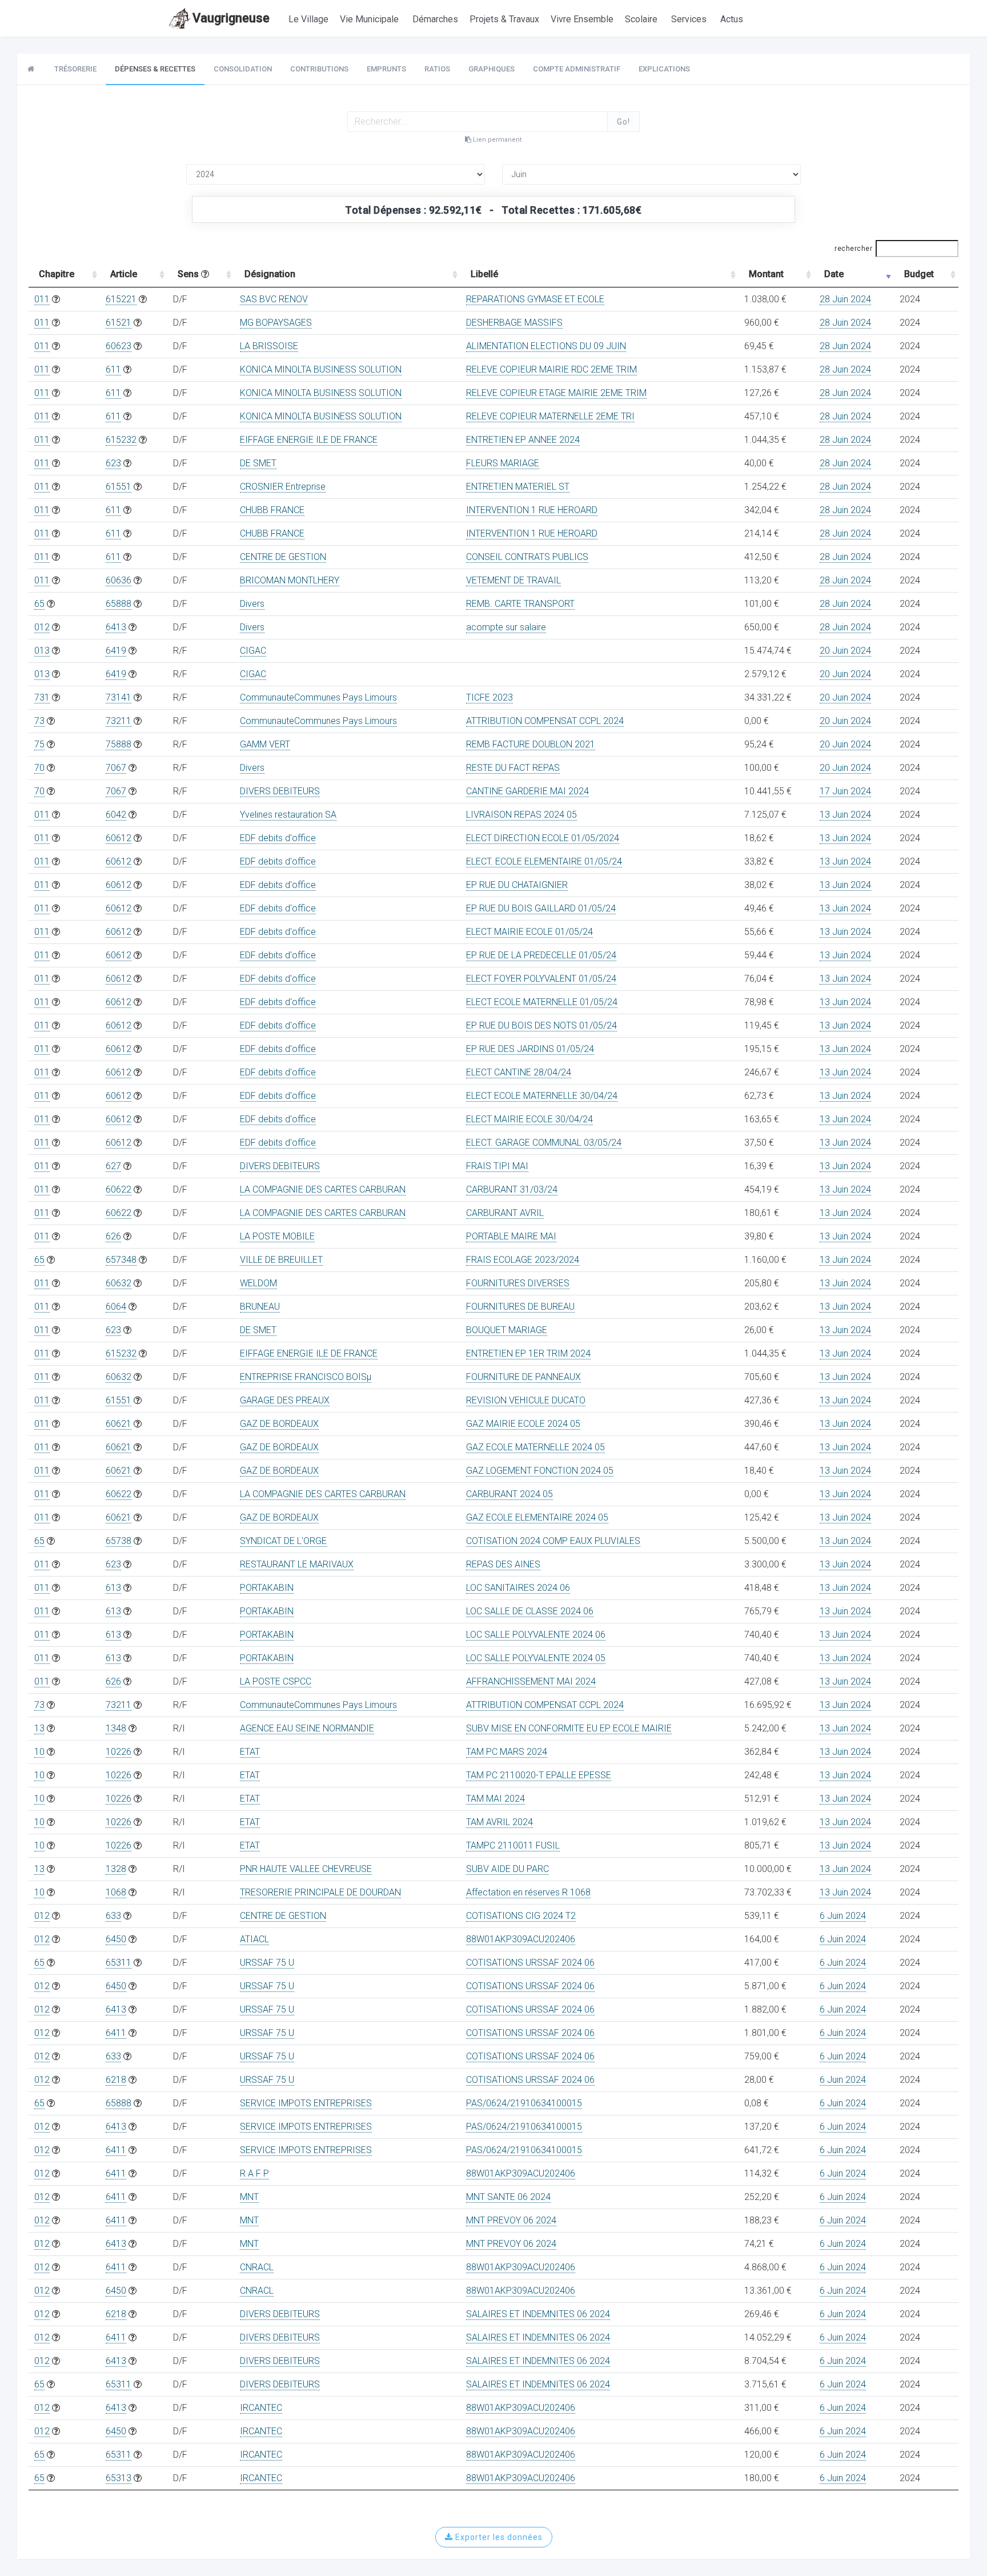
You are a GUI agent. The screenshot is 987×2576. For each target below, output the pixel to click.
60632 (119, 1283)
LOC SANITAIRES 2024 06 (518, 1588)
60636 (119, 580)
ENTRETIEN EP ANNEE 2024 (523, 440)
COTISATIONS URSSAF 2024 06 (530, 1963)
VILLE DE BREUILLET (281, 1260)
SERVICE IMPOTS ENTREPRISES (306, 2103)
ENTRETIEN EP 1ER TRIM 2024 (528, 1353)
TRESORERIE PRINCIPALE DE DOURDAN (320, 1892)
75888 (119, 744)
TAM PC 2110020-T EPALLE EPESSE (539, 1775)
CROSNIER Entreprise (283, 487)
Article (124, 274)
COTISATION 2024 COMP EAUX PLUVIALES (553, 1541)
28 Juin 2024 (845, 299)
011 (42, 299)
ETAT (250, 1752)
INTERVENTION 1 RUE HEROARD (532, 510)
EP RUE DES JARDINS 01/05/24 (530, 1049)
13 (39, 1728)
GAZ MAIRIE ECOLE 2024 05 (523, 1424)
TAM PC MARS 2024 (507, 1752)
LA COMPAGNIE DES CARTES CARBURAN (323, 1189)
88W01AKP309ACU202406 (521, 1939)
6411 (116, 2033)
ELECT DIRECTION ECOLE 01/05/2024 (543, 838)
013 (42, 651)
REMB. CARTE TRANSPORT (520, 604)
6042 (116, 815)
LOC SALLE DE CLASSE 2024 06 (530, 1611)
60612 (119, 838)
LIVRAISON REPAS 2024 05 (521, 815)
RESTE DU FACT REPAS (513, 768)
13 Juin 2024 (845, 815)
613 (113, 1588)
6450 (116, 1939)
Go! (623, 122)
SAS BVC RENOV (274, 299)
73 (39, 721)
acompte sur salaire (506, 627)
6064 (116, 1307)
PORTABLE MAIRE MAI (511, 1236)
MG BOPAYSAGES (276, 323)
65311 (119, 1963)
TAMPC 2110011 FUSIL (513, 1845)
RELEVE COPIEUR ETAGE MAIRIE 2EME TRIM (556, 393)
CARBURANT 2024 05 (509, 1494)
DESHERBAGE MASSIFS (514, 323)
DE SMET (258, 463)
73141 (119, 697)
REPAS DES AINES (503, 1564)
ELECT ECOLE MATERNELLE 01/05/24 (542, 1002)
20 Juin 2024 (845, 651)
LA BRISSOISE (269, 346)
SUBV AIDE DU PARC (507, 1869)
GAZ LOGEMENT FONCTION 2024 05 (540, 1471)
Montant (766, 274)
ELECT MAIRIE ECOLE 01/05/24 (529, 932)
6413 (116, 627)
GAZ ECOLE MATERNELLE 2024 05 (535, 1447)
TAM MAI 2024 (495, 1799)
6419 (116, 651)
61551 (119, 487)
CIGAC (253, 651)
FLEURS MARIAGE (503, 463)
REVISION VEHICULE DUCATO (526, 1400)
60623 (119, 346)
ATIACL (254, 1939)
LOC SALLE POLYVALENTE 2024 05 (536, 1658)
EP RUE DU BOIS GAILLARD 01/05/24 (541, 908)
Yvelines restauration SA (288, 815)
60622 (119, 1189)
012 (42, 627)
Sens (189, 274)
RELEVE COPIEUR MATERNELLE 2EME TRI (550, 416)
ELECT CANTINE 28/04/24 (519, 1072)
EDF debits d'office (278, 838)
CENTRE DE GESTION (283, 557)
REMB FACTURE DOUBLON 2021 (531, 744)
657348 (121, 1260)
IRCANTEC (261, 2408)
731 (42, 697)
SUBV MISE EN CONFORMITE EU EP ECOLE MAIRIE (569, 1728)
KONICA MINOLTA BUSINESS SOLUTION (321, 369)
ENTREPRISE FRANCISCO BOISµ (306, 1377)
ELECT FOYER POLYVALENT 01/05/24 (541, 979)
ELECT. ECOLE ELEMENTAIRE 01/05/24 (544, 861)
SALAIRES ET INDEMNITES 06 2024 (538, 2314)
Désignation (270, 274)
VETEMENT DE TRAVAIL (513, 580)
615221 (121, 299)
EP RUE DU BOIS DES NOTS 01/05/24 (541, 1025)
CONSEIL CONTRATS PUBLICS (527, 557)
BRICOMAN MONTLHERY (290, 580)
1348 (116, 1728)
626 (113, 1236)
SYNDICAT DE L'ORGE (283, 1541)
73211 (119, 721)
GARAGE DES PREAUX (285, 1400)
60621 (119, 1424)
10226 (119, 1752)
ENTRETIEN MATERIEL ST (518, 487)
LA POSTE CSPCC (276, 1681)
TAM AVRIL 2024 (499, 1822)
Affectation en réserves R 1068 (528, 1892)
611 (113, 369)
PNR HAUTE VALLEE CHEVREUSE (306, 1869)
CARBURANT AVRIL (505, 1213)
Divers (252, 604)
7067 (116, 768)
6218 (116, 2080)
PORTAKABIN (267, 1588)
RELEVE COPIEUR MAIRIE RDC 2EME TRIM (551, 369)
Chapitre (57, 274)
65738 (119, 1541)
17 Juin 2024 (845, 791)
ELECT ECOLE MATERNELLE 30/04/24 (542, 1096)
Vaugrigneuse (231, 18)
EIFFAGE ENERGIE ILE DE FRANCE (309, 440)
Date (834, 274)
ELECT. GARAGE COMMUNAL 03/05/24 (544, 1143)
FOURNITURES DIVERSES (518, 1283)
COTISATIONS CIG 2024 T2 (521, 1916)
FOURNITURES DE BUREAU (520, 1307)
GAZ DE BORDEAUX (279, 1424)
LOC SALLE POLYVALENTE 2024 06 (536, 1635)
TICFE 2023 (490, 697)
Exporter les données (498, 2537)
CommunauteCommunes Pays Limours (318, 697)
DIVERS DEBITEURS (280, 791)
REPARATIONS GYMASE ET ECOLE (535, 299)
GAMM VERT (265, 744)
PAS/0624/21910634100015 (524, 2103)
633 (113, 1916)
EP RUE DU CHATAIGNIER (517, 885)
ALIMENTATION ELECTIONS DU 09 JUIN (546, 346)
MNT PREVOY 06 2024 (511, 2220)
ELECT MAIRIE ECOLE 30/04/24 (529, 1119)
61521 (119, 323)
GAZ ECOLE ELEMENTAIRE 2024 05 (537, 1517)
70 (39, 768)
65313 (119, 2478)
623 (113, 463)
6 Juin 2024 (843, 1916)
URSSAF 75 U (267, 1963)
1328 (116, 1869)
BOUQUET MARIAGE (507, 1330)
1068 (116, 1892)
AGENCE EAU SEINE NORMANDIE (307, 1728)
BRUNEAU (260, 1307)
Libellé (484, 274)
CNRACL (257, 2267)
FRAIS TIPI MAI (497, 1166)
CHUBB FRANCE (272, 510)
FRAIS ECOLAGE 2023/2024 (523, 1260)
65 (39, 604)
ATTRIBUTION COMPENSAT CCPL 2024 (545, 721)
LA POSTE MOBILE (277, 1236)
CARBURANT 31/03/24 (512, 1189)
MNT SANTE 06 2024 (508, 2197)
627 (113, 1166)
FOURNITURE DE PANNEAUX (523, 1377)
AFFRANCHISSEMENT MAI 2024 (531, 1681)
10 (39, 1752)
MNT (249, 2197)
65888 (119, 604)
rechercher (853, 249)
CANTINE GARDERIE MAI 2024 (527, 791)
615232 (121, 440)
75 (39, 744)
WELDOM (258, 1283)
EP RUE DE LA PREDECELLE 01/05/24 (541, 955)
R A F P (254, 2173)
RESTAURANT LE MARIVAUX (297, 1564)
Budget (919, 274)
